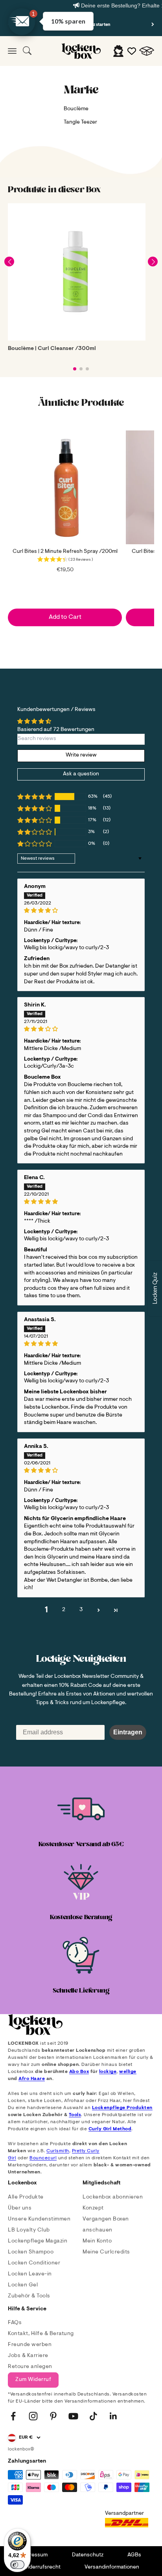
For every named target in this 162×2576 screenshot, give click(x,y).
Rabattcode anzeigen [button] (82, 257)
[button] (153, 44)
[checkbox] (81, 189)
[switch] (17, 2565)
